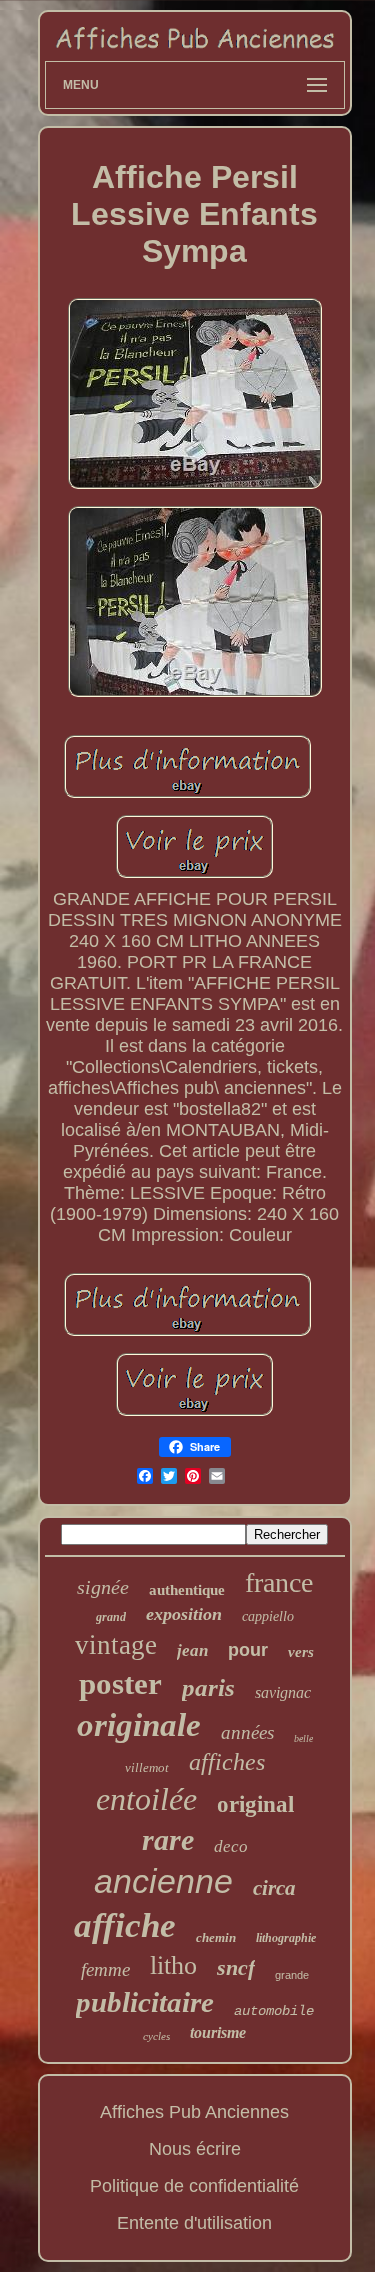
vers (301, 1652)
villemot (147, 1767)
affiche (125, 1925)
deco (231, 1846)
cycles (156, 2036)
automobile (274, 2011)
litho (173, 1965)
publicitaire (145, 2002)
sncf (236, 1967)
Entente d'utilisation (194, 2223)
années (247, 1732)
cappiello (268, 1616)
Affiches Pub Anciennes (194, 2112)
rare (168, 1839)
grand (111, 1617)
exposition (184, 1614)
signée (103, 1587)
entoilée (146, 1799)
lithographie (286, 1938)
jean (192, 1650)
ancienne (163, 1881)
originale (139, 1725)
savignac (283, 1692)
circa (274, 1888)
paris (208, 1687)
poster (120, 1683)
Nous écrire (195, 2149)
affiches (227, 1762)
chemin (216, 1937)
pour (248, 1650)
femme (105, 1969)
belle (303, 1738)
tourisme (218, 2032)
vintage (116, 1645)
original (255, 1804)
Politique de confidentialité (194, 2186)
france (279, 1582)
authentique (187, 1590)
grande (292, 1975)
